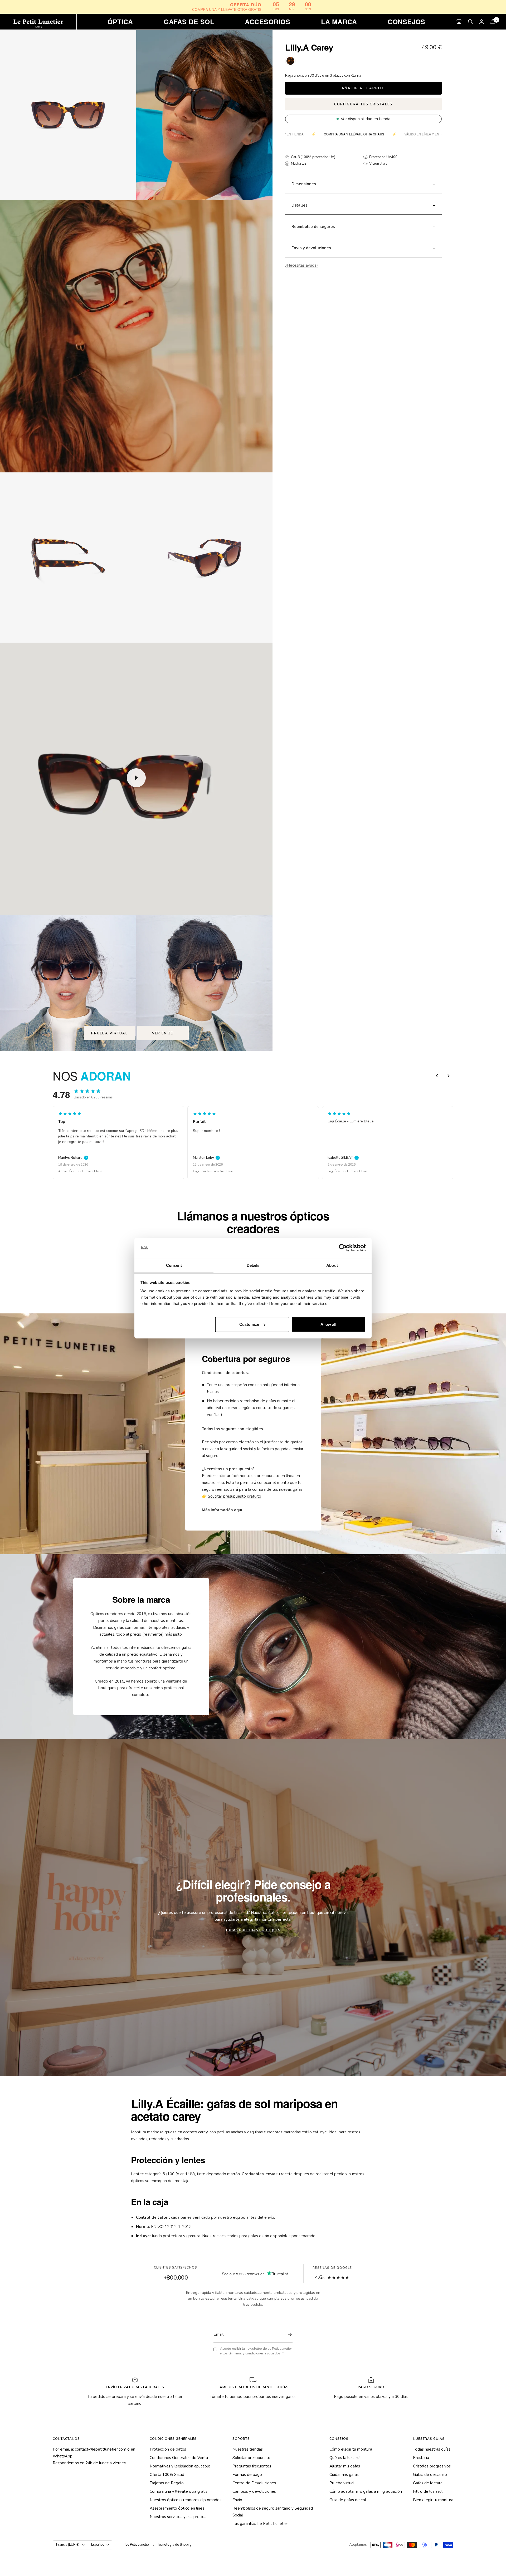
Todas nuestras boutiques (253, 1930)
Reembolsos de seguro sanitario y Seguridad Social (273, 2512)
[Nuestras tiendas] (459, 21)
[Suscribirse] (289, 2335)
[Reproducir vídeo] (136, 778)
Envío (237, 2500)
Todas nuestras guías (432, 2449)
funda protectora (167, 2236)
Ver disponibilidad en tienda (366, 119)
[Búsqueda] (470, 22)
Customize (249, 1324)
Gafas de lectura (428, 2483)
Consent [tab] (174, 1265)
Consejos (407, 22)
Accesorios (267, 22)
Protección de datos (168, 2449)
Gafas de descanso (430, 2475)
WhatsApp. (63, 2456)
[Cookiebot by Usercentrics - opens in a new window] (343, 1248)
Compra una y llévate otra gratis (179, 2491)
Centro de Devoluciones (254, 2483)
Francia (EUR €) (68, 2545)
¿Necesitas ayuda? (302, 265)
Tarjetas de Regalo (167, 2483)
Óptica (120, 22)
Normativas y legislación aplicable (180, 2466)
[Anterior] (437, 1076)
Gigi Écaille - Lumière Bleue (78, 1171)
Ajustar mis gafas (345, 2466)
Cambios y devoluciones (254, 2491)
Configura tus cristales (363, 104)
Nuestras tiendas (248, 2449)
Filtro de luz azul (428, 2491)
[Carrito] (493, 21)
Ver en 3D (163, 1033)
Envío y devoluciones (311, 248)
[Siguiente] (449, 1076)
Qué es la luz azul (345, 2458)
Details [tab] (253, 1265)
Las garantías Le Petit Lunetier (260, 2524)
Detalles (300, 205)
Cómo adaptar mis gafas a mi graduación (366, 2491)
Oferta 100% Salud (167, 2475)
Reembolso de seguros (313, 227)
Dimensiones (304, 184)
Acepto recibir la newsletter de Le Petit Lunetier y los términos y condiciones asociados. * (256, 2351)
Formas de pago (247, 2475)
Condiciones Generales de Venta (179, 2458)
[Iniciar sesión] (481, 21)
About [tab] (332, 1265)
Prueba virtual (110, 1033)
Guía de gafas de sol (348, 2500)
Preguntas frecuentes (252, 2466)
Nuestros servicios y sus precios (178, 2517)
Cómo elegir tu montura (351, 2449)
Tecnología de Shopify (174, 2545)
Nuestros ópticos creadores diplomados (186, 2500)
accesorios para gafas (239, 2236)
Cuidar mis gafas (344, 2475)
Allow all (328, 1324)
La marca (339, 22)
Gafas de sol (189, 22)
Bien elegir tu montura (433, 2500)
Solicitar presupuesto (251, 2458)
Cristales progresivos (432, 2466)
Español (98, 2545)
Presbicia (421, 2458)
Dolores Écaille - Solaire (211, 1171)
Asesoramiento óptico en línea (177, 2508)
